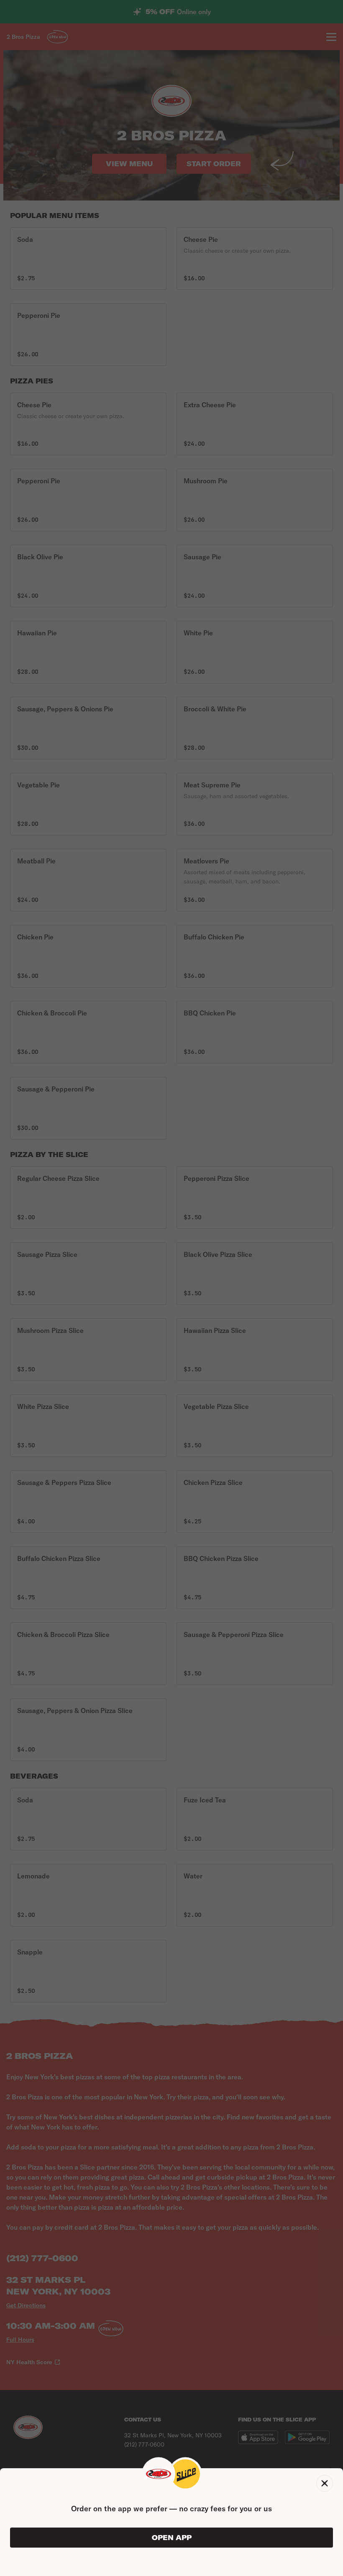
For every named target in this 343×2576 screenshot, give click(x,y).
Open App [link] (172, 2538)
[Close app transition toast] (325, 2483)
